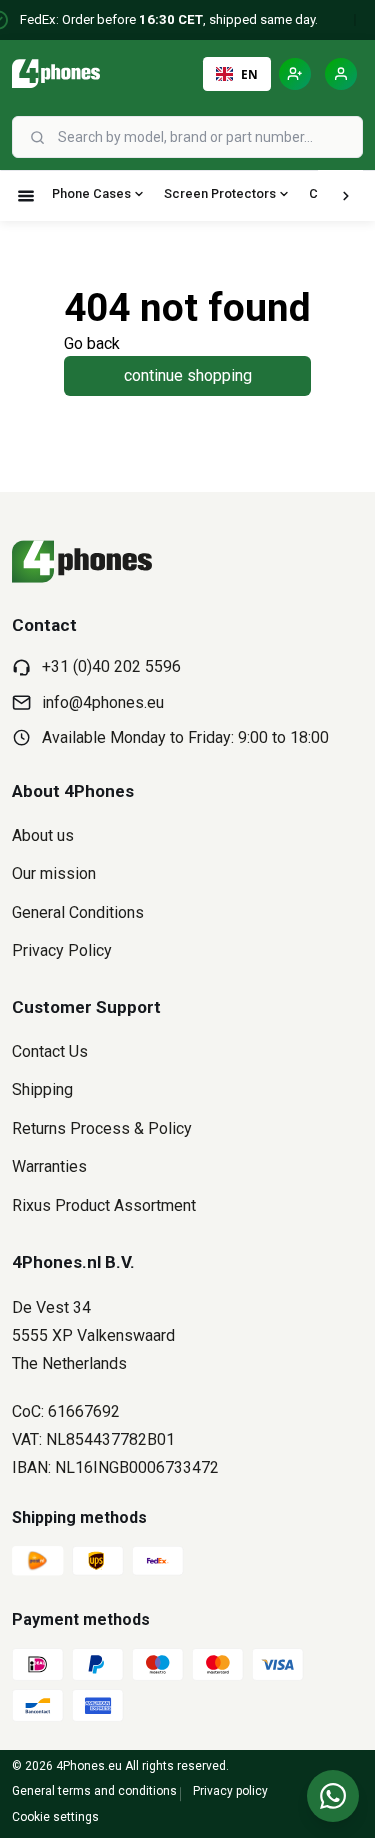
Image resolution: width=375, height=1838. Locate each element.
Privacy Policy (62, 950)
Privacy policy (230, 1791)
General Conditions (78, 912)
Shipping (42, 1089)
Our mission (54, 873)
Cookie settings (55, 1817)
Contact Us (50, 1051)
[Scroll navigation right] (346, 196)
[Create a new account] (295, 74)
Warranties (49, 1166)
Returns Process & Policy (102, 1128)
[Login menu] (341, 74)
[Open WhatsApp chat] (333, 1796)
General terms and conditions (94, 1791)
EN (249, 74)
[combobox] (208, 137)
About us (43, 835)
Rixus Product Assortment (104, 1205)
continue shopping (188, 375)
